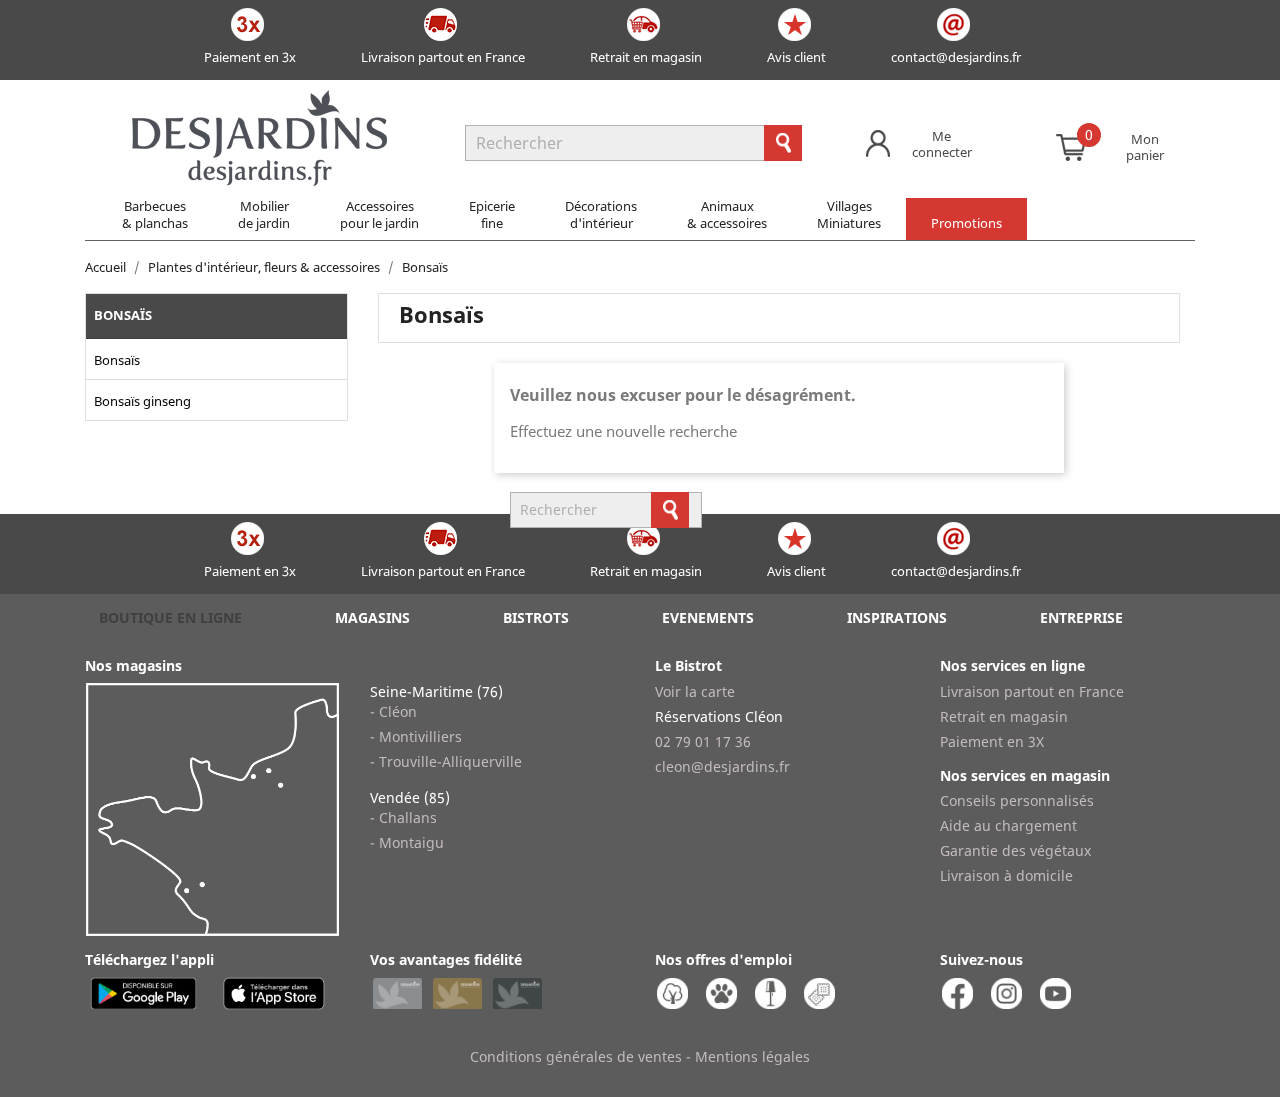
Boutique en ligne (170, 617)
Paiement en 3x (250, 57)
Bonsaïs (123, 315)
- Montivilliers (416, 736)
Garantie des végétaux (1015, 850)
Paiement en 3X (992, 741)
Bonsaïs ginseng (142, 401)
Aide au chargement (1008, 825)
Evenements (708, 617)
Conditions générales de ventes (576, 1056)
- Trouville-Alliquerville (446, 761)
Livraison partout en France (443, 57)
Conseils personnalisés (1017, 800)
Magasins (372, 617)
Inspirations (897, 617)
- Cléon (393, 711)
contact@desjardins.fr (956, 57)
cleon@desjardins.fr (722, 766)
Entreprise (1081, 617)
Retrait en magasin (646, 57)
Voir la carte (695, 691)
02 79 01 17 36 (703, 741)
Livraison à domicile (1006, 875)
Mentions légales (752, 1056)
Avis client (796, 57)
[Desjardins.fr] (259, 100)
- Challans (403, 817)
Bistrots (536, 617)
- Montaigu (407, 842)
